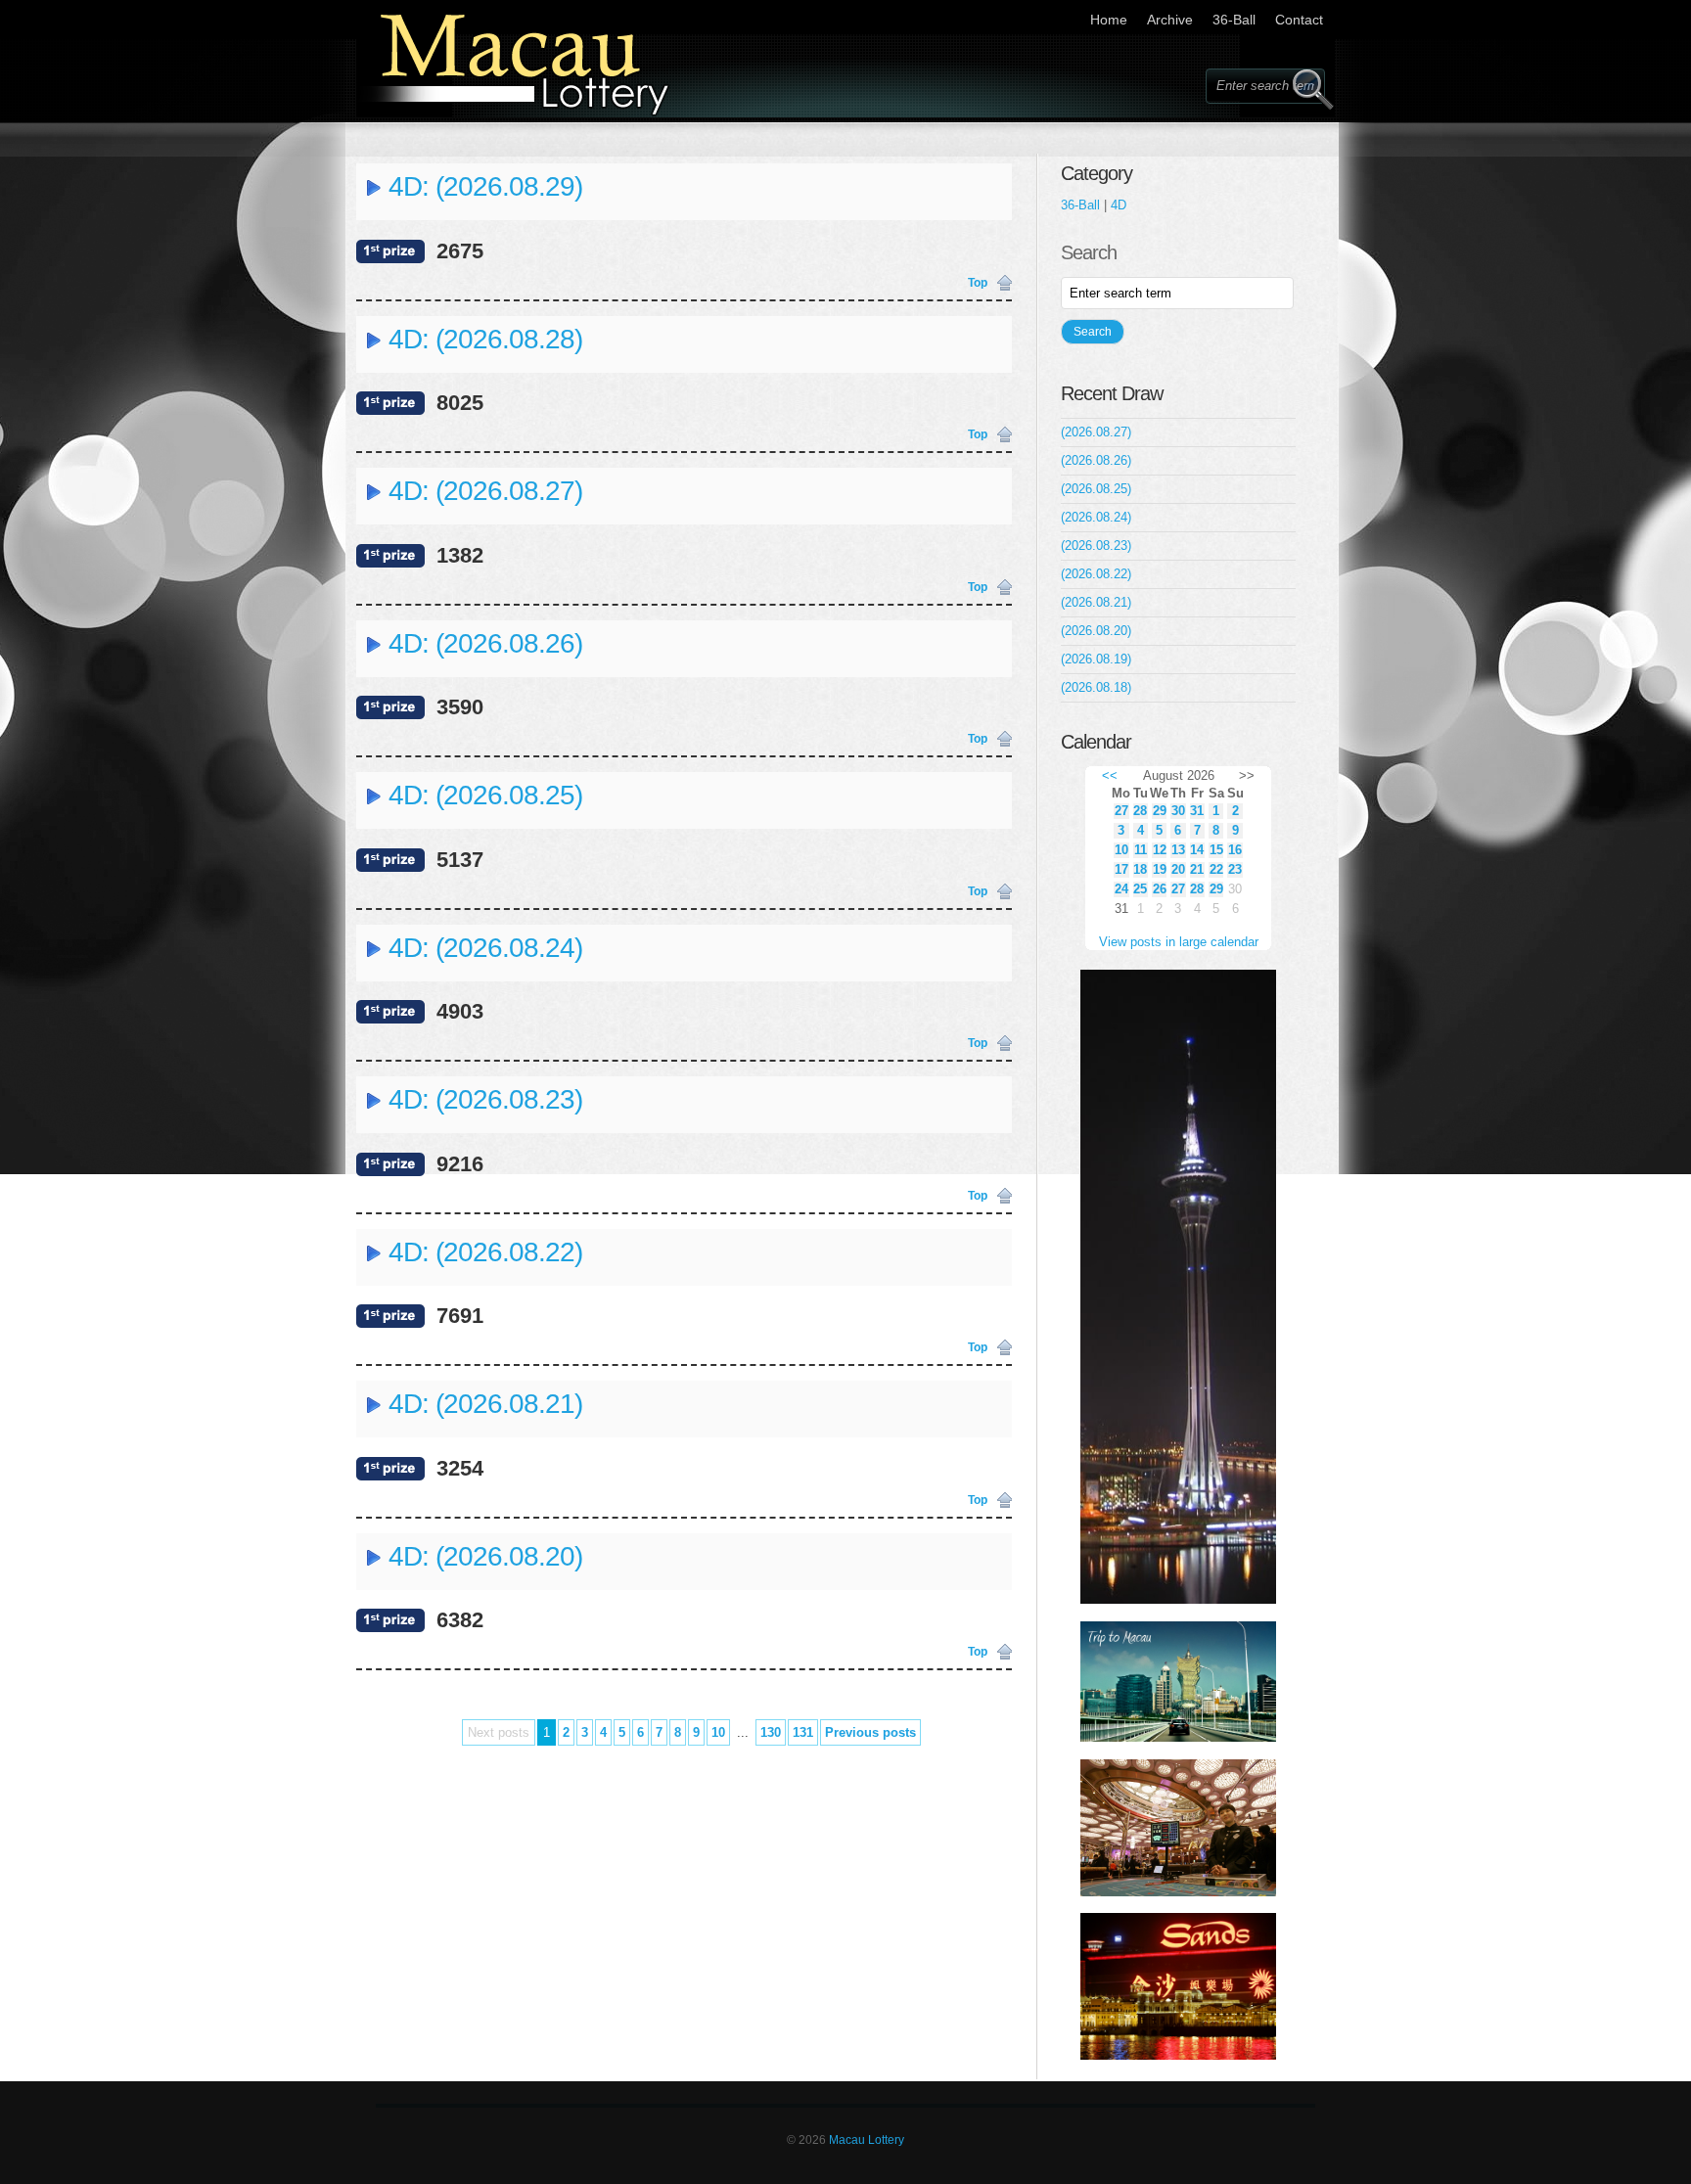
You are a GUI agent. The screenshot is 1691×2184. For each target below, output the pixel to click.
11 (1141, 850)
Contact (1299, 20)
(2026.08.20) (1096, 631)
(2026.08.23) (1096, 546)
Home (1109, 20)
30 (1178, 811)
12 (1160, 850)
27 (1121, 811)
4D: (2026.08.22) (485, 1252)
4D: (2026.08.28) (485, 339)
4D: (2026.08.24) (485, 948)
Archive (1170, 20)
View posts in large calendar (1179, 942)
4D (1119, 205)
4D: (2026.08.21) (485, 1404)
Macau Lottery (867, 2140)
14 (1197, 850)
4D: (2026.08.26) (485, 643)
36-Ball (1234, 20)
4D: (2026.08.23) (485, 1099)
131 (803, 1732)
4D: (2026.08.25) (485, 795)
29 (1160, 811)
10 (718, 1732)
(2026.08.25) (1096, 489)
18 (1140, 869)
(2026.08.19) (1096, 659)
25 (1140, 889)
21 (1197, 869)
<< (1110, 775)
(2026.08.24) (1096, 517)
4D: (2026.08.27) (485, 491)
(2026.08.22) (1096, 574)
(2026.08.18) (1096, 687)
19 (1160, 869)
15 (1216, 850)
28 (1140, 811)
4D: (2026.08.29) (485, 186)
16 (1235, 850)
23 (1235, 869)
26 (1160, 889)
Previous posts (870, 1732)
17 (1121, 869)
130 (771, 1732)
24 (1121, 889)
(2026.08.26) (1096, 460)
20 (1178, 869)
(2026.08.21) (1096, 602)
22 (1216, 869)
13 (1178, 850)
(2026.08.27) (1096, 432)
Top (978, 283)
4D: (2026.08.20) (485, 1556)
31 (1197, 811)
